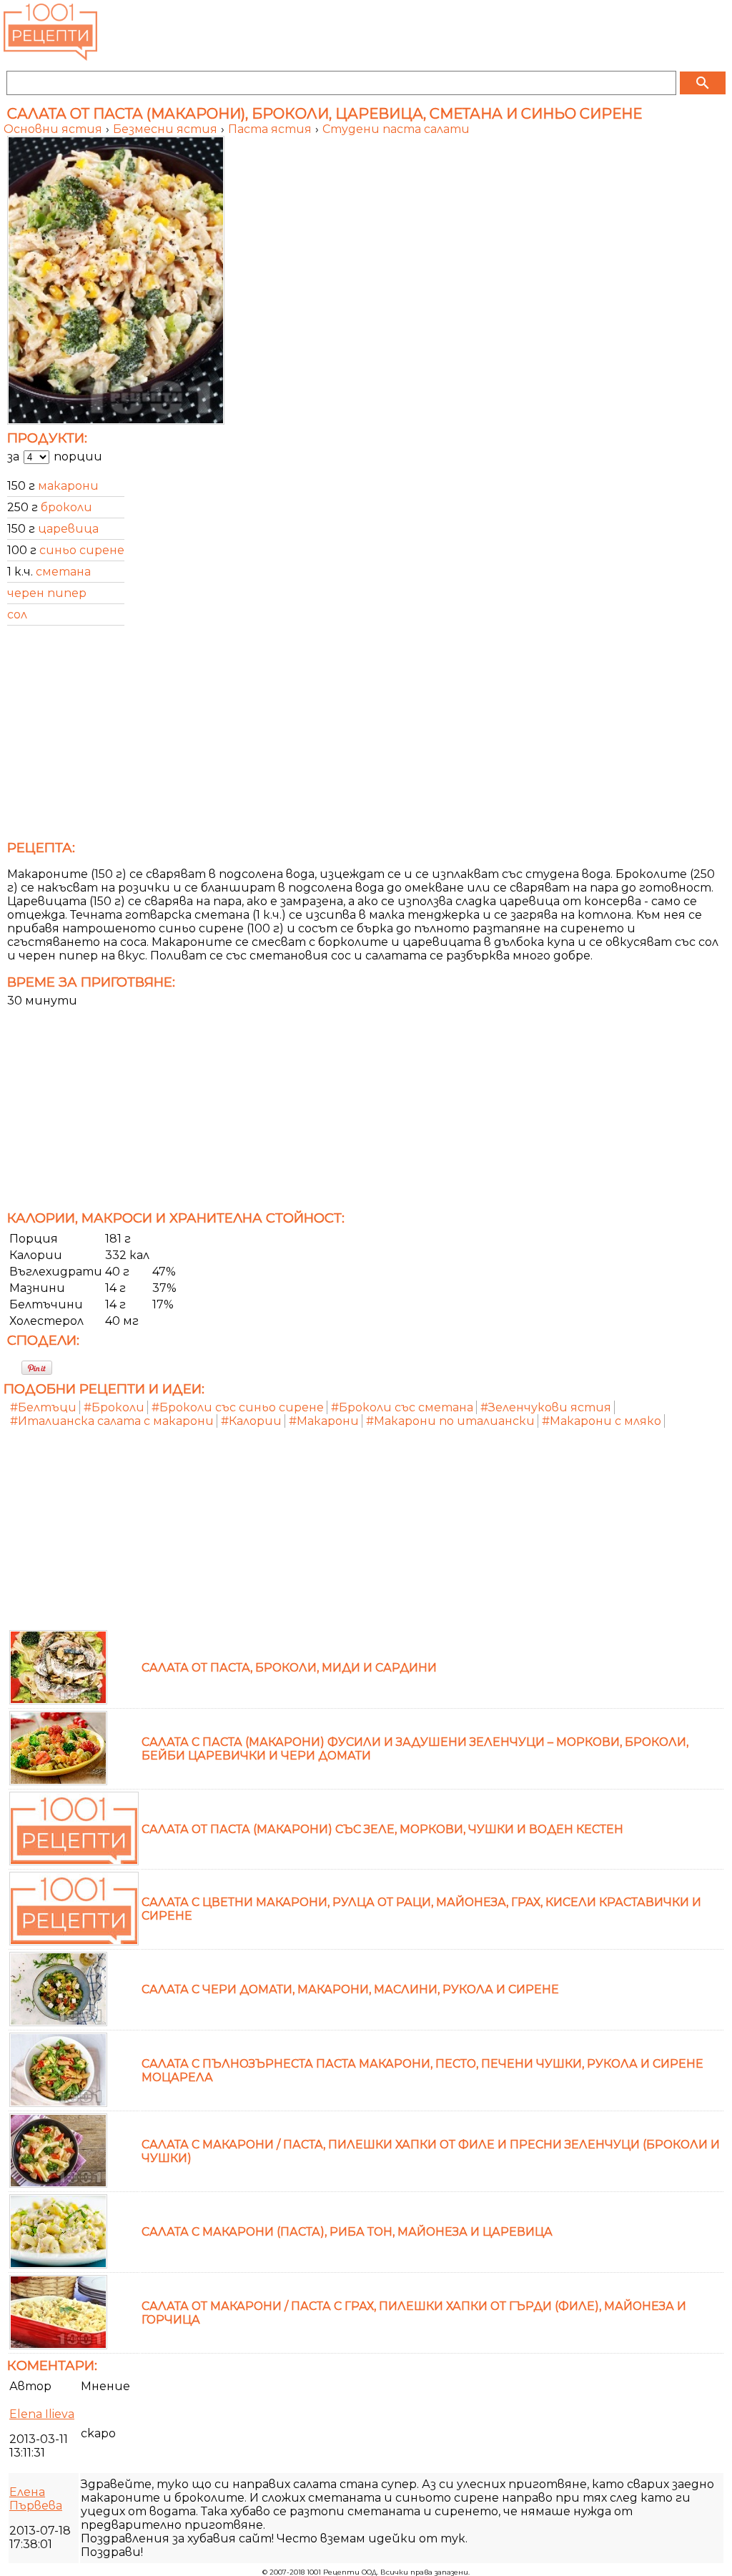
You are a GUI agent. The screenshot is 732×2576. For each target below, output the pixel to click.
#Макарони (324, 1421)
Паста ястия (271, 129)
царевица (68, 529)
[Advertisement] (366, 737)
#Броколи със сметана (402, 1407)
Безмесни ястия (167, 129)
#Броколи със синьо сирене (238, 1407)
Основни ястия (54, 129)
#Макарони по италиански (450, 1421)
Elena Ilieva (42, 2414)
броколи (66, 507)
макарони (68, 486)
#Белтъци (43, 1407)
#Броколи (114, 1407)
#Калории (251, 1421)
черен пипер (47, 593)
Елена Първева (36, 2499)
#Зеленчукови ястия (546, 1407)
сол (17, 615)
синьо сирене (82, 550)
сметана (63, 572)
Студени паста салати (396, 129)
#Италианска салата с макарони (112, 1421)
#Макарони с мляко (602, 1421)
